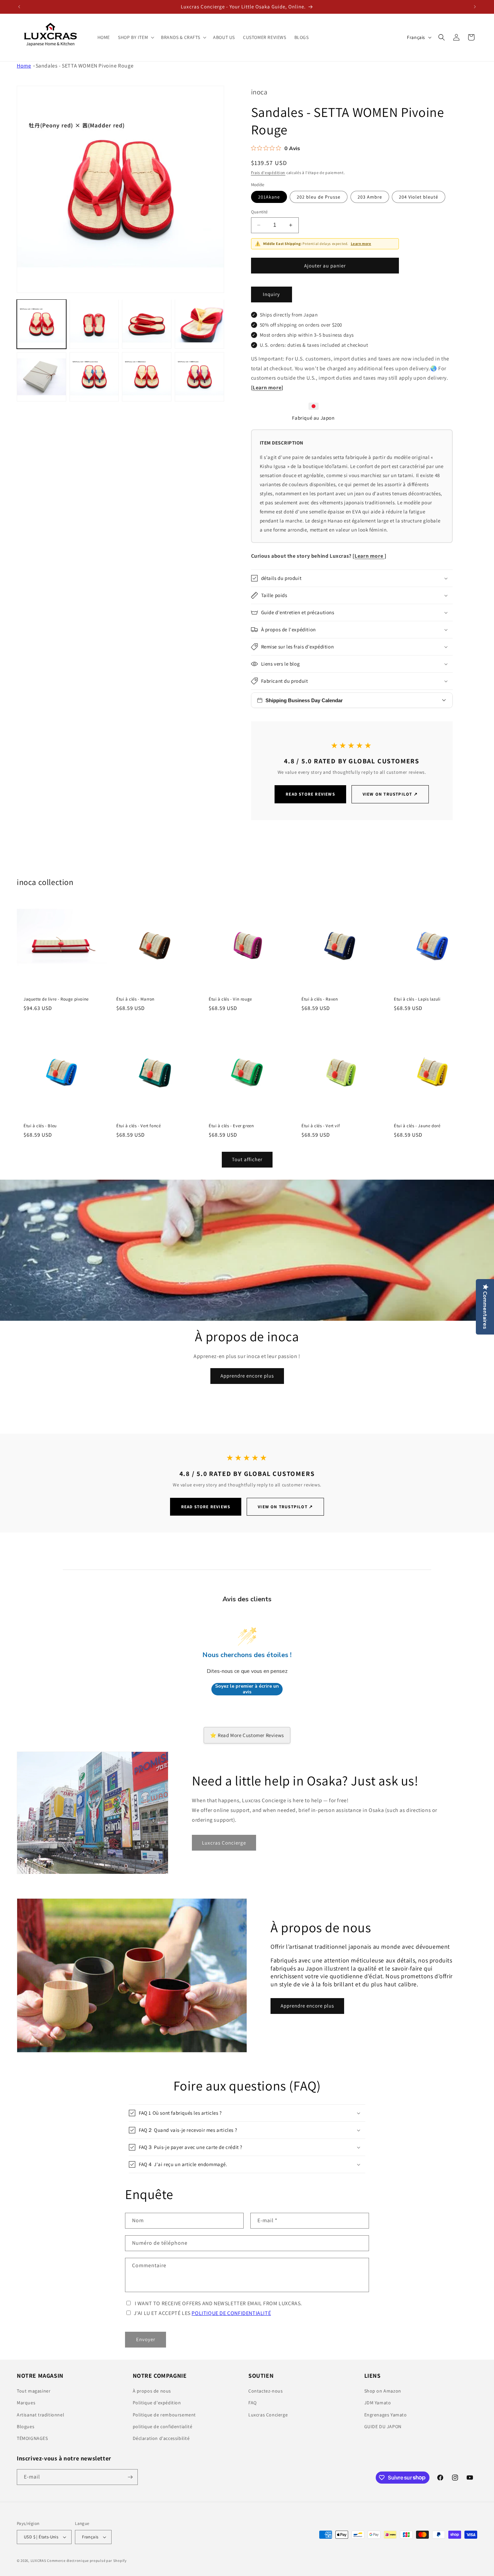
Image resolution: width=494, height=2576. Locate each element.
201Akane (269, 197)
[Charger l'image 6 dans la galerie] (94, 377)
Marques (26, 2403)
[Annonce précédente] (19, 7)
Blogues (26, 2426)
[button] (135, 37)
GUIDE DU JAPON (383, 2426)
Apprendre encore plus (247, 1376)
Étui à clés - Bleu (40, 1126)
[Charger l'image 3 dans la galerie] (147, 324)
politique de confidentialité (163, 2426)
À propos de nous (152, 2391)
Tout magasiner (34, 2391)
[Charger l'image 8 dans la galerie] (199, 377)
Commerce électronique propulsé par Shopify (87, 2561)
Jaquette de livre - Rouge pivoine (56, 999)
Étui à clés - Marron (135, 999)
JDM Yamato (378, 2403)
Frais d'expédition (268, 173)
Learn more (361, 244)
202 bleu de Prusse (319, 197)
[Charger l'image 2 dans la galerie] (94, 324)
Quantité (259, 212)
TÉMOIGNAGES (32, 2438)
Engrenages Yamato (386, 2415)
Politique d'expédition (157, 2403)
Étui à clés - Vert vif (321, 1126)
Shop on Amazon (383, 2391)
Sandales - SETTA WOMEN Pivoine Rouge (85, 66)
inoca (259, 92)
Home (24, 66)
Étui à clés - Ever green (231, 1126)
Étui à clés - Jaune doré (417, 1126)
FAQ (253, 2403)
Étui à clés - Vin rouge (230, 999)
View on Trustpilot (390, 794)
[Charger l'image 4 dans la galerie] (199, 324)
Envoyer (146, 2339)
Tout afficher (247, 1159)
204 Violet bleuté (419, 197)
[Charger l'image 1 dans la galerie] (42, 324)
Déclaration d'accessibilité (161, 2438)
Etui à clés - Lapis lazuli (417, 999)
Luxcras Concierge (268, 2415)
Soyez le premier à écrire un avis (247, 1689)
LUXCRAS (38, 2561)
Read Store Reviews (310, 794)
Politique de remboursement (164, 2415)
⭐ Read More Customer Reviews (247, 1735)
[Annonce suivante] (475, 7)
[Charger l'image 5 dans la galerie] (42, 377)
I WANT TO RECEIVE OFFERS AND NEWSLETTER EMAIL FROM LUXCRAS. (218, 2303)
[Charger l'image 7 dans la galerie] (147, 377)
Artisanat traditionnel (40, 2415)
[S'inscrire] (130, 2477)
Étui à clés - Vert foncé (138, 1126)
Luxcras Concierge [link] (224, 1843)
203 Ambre (370, 197)
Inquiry (271, 294)
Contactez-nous (265, 2391)
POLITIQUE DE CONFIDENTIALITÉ (231, 2313)
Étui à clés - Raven (320, 999)
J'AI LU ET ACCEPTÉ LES (202, 2313)
